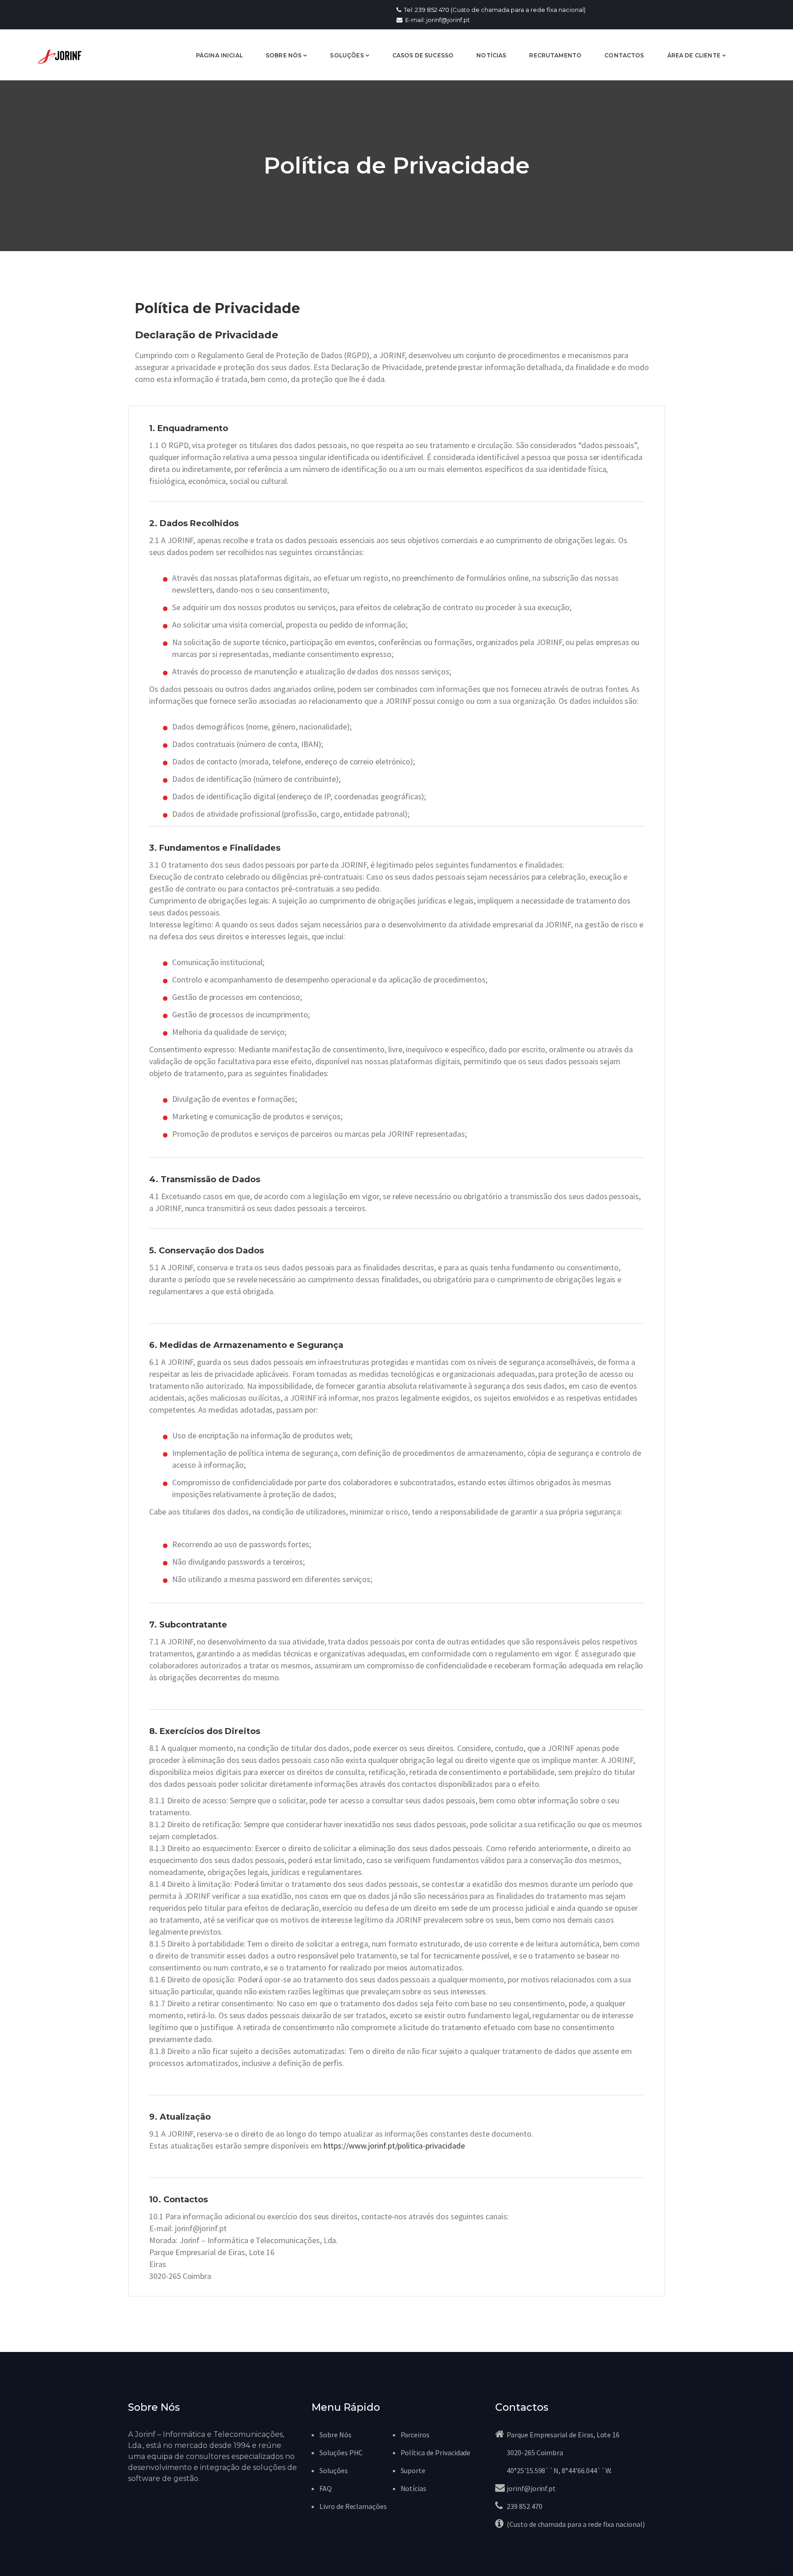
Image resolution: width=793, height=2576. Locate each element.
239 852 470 (524, 2506)
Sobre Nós (335, 2435)
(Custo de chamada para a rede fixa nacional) (576, 2524)
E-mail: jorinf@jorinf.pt (437, 20)
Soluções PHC (341, 2453)
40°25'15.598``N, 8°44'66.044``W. (559, 2470)
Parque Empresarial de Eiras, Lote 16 (563, 2435)
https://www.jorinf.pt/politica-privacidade (394, 2146)
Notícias (414, 2488)
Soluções (334, 2470)
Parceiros (415, 2435)
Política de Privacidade (436, 2453)
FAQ (326, 2488)
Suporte (413, 2470)
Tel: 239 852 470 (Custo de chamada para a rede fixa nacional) (494, 10)
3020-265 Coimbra (535, 2453)
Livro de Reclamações (353, 2506)
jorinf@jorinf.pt (531, 2488)
